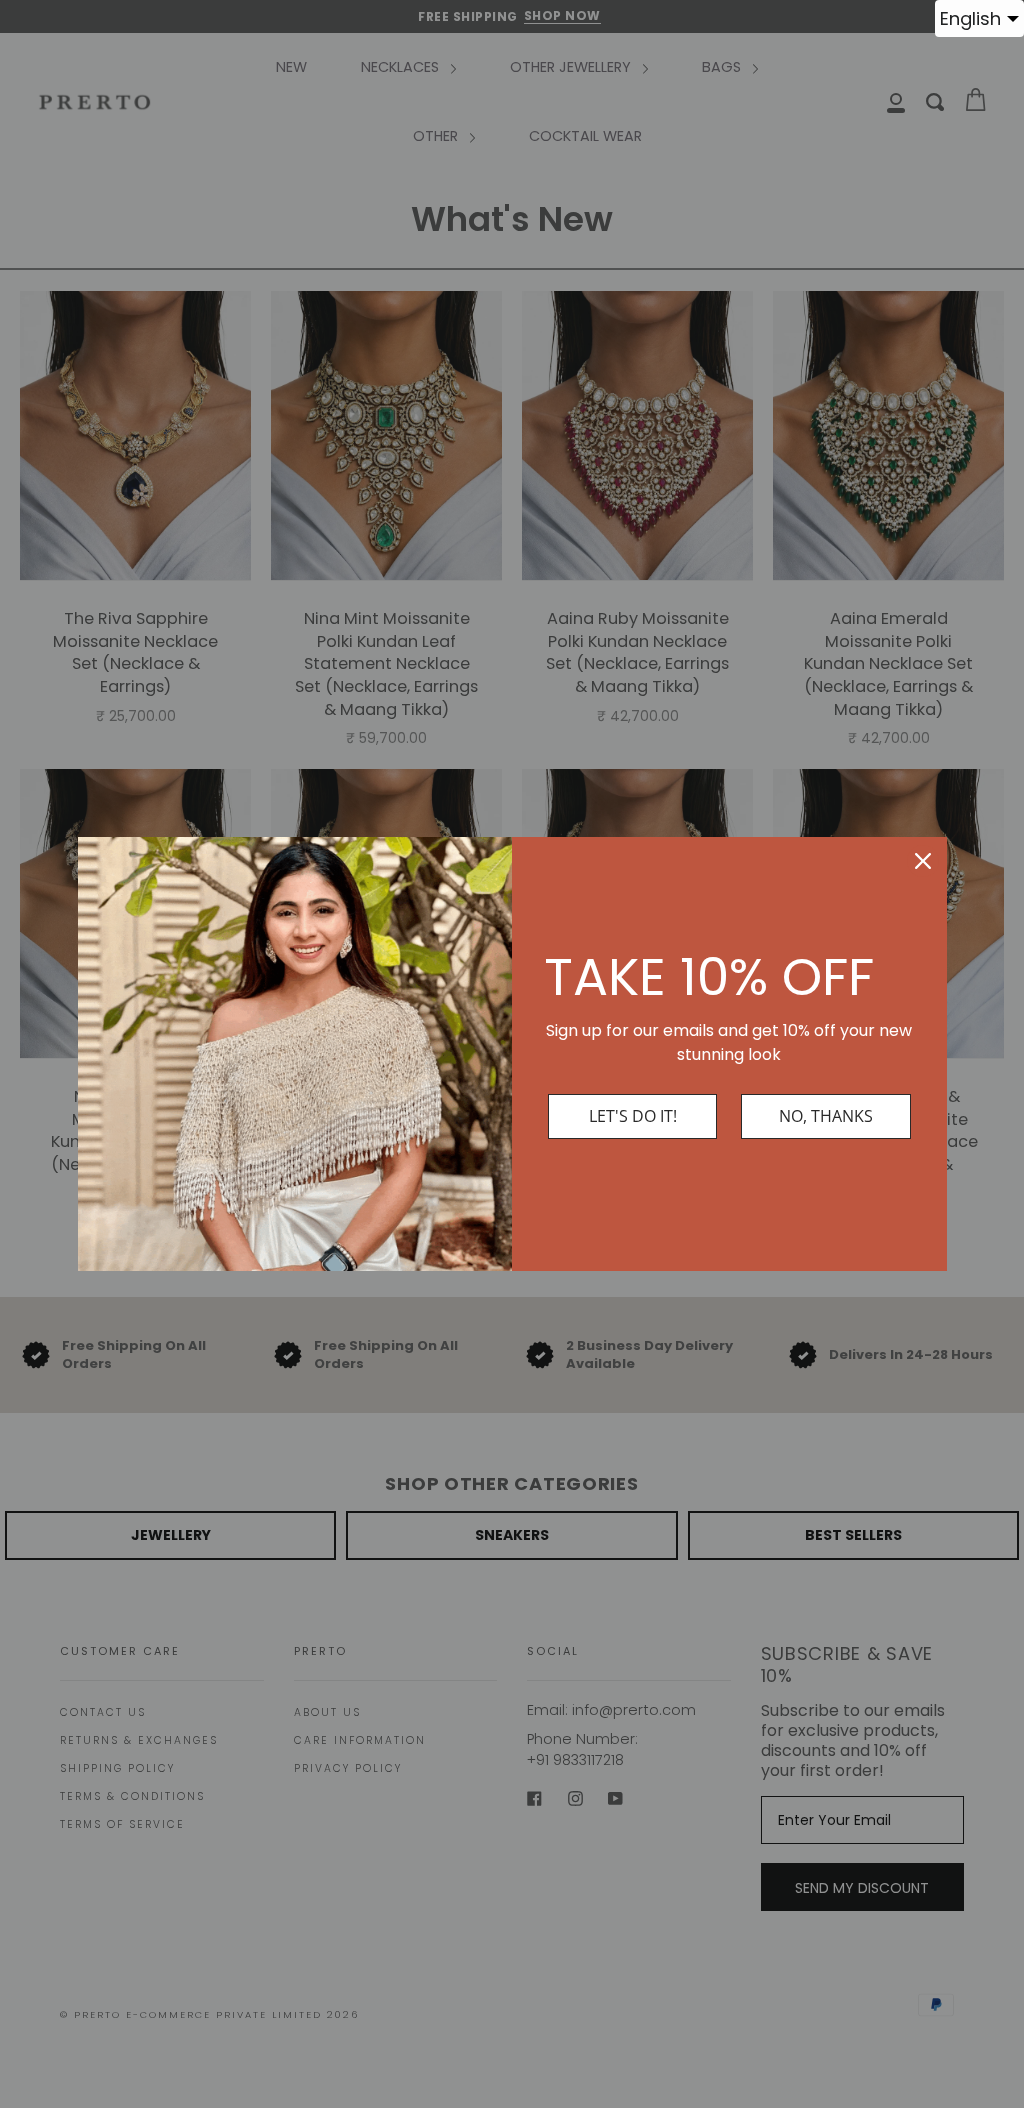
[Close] (923, 861)
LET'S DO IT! (633, 1116)
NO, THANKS (826, 1116)
